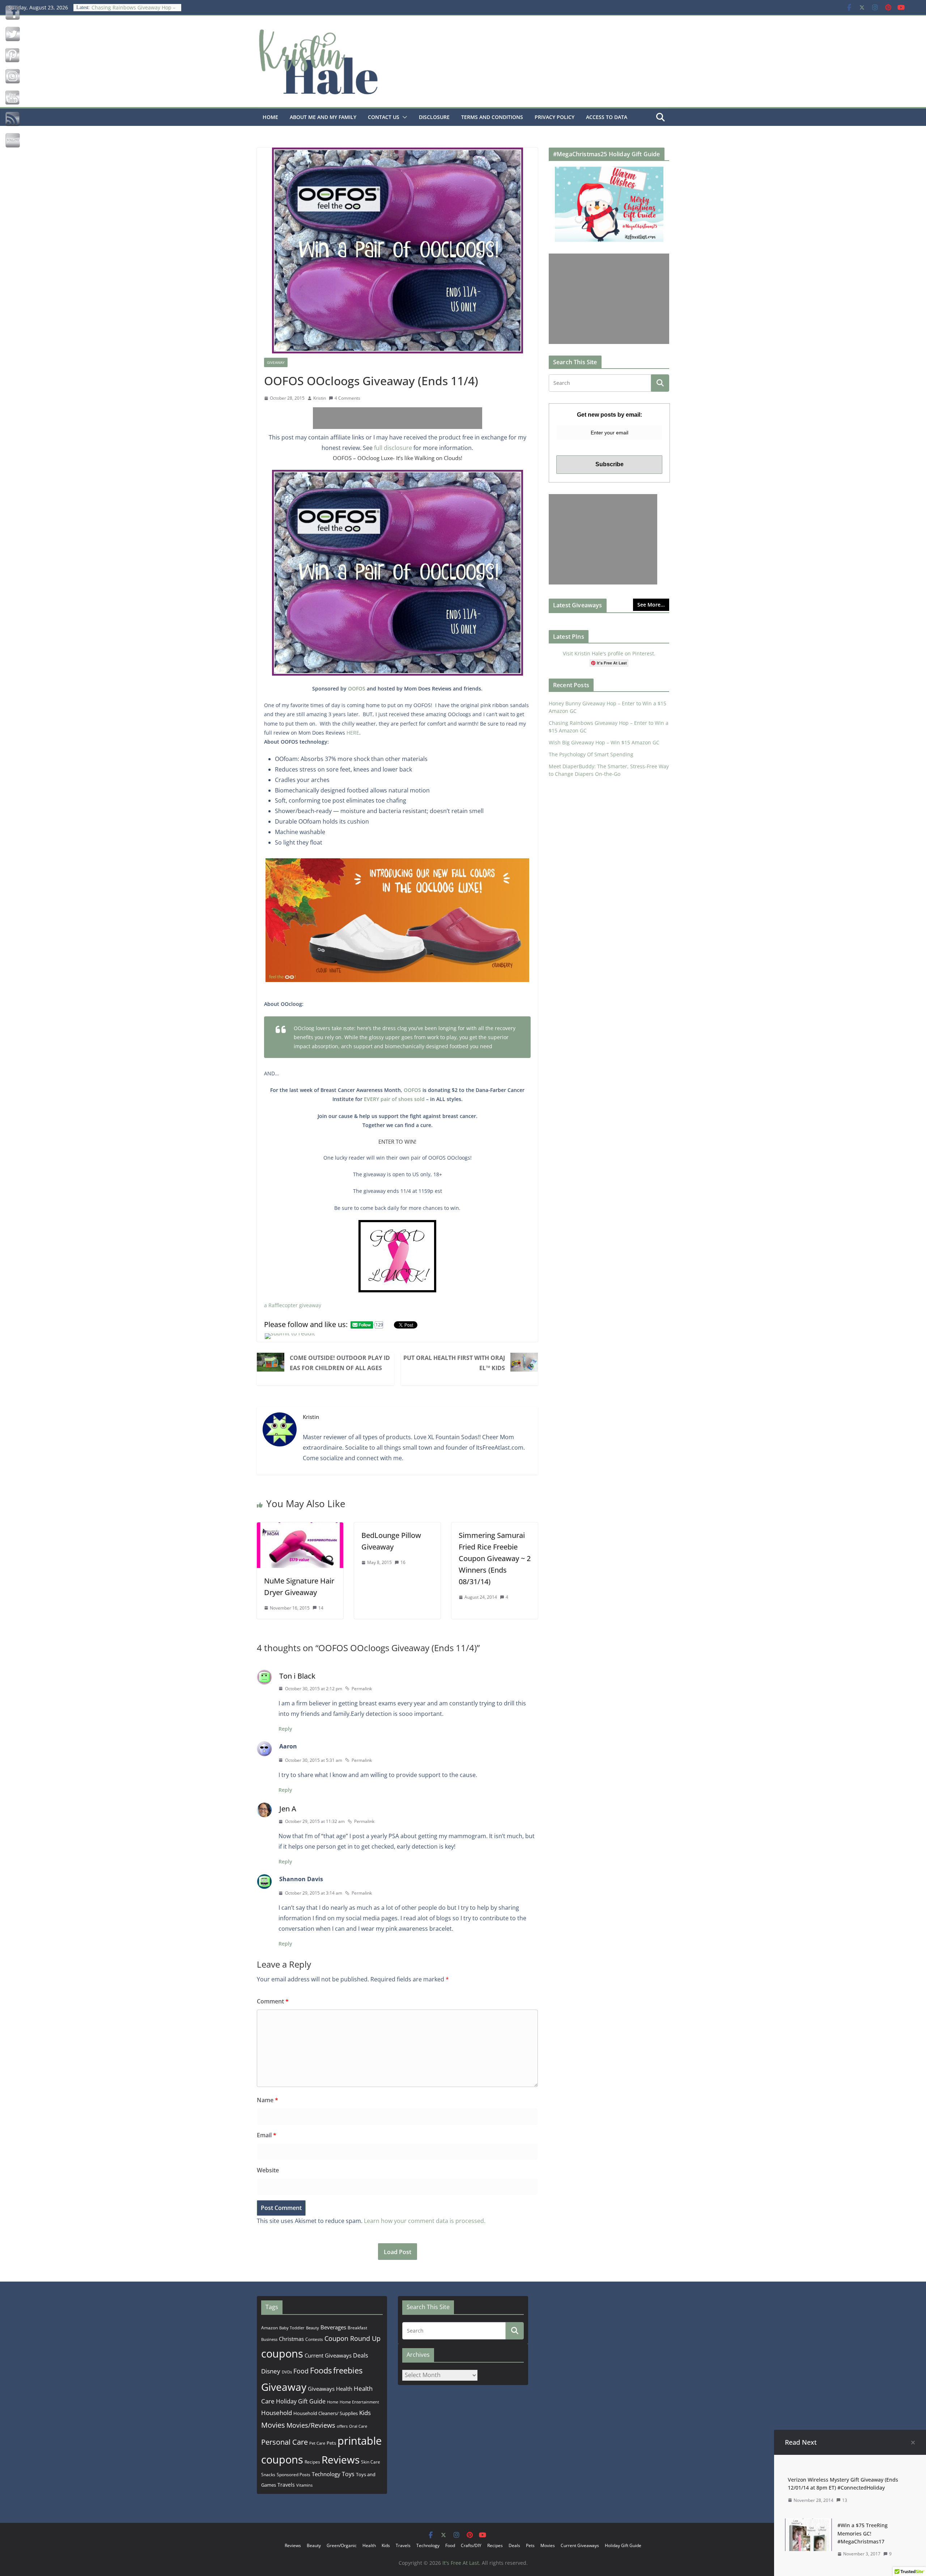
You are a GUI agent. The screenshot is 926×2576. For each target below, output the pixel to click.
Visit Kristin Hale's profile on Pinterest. (609, 653)
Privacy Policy (555, 117)
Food (301, 2371)
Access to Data (607, 117)
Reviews (341, 2460)
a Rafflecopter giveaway (293, 1305)
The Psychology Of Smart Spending (591, 754)
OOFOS (357, 688)
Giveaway (276, 362)
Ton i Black (297, 1676)
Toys (348, 2474)
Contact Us (384, 117)
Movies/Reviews (311, 2425)
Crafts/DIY (471, 2545)
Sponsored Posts (294, 2475)
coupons (282, 2354)
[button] (403, 117)
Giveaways (321, 2389)
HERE (353, 733)
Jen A (288, 1809)
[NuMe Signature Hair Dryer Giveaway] (300, 1527)
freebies (348, 2370)
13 (845, 2500)
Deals (361, 2355)
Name (267, 2100)
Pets (331, 2443)
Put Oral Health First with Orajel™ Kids (454, 1363)
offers (342, 2426)
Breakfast (357, 2328)
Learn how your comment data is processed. (425, 2221)
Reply (285, 1729)
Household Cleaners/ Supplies (326, 2413)
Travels (286, 2485)
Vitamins (304, 2485)
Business (269, 2339)
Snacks (268, 2475)
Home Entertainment (359, 2402)
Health (344, 2389)
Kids (365, 2413)
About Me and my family (323, 117)
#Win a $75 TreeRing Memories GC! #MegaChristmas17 (863, 2533)
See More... (651, 605)
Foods (321, 2370)
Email (267, 2135)
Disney (271, 2371)
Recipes (312, 2462)
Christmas (291, 2339)
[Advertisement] (398, 418)
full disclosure (393, 448)
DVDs (287, 2372)
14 (321, 1608)
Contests (314, 2339)
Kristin (320, 398)
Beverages (333, 2327)
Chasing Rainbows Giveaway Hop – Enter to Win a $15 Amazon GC (133, 11)
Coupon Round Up (352, 2338)
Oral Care (358, 2426)
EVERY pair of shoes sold (394, 1099)
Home (270, 117)
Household (277, 2413)
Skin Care (371, 2462)
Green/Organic (342, 2545)
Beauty (313, 2328)
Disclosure (434, 117)
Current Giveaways (328, 2355)
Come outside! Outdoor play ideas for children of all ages (340, 1363)
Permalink (362, 1689)
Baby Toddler (292, 2328)
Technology (326, 2474)
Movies (273, 2425)
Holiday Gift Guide (301, 2401)
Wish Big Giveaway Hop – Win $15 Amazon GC (604, 742)
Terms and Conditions (492, 117)
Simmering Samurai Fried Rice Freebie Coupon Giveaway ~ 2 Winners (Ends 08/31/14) (495, 1558)
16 (403, 1562)
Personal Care (284, 2442)
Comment (273, 2001)
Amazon (269, 2328)
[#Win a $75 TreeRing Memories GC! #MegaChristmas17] (808, 2524)
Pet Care (317, 2443)
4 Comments (347, 398)
